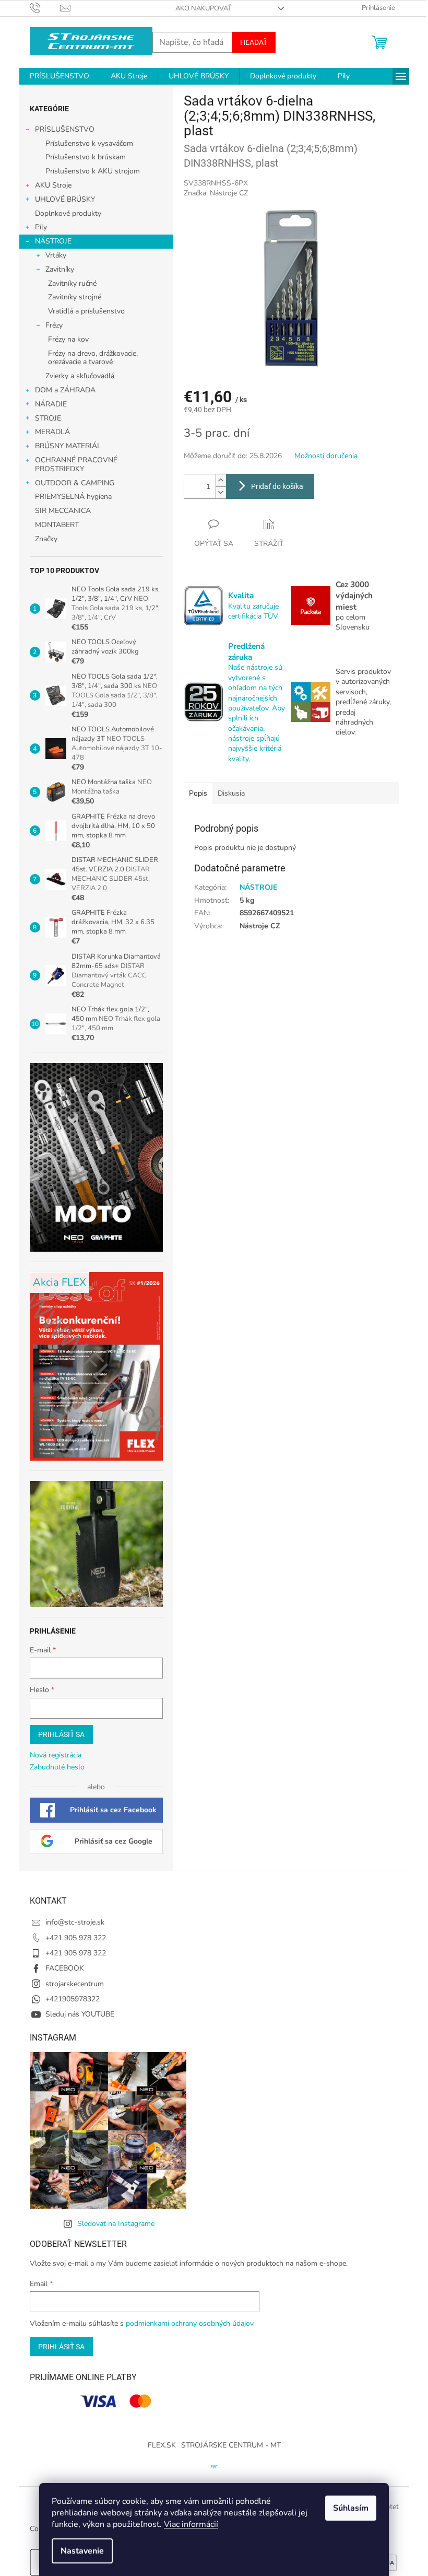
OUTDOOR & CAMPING (75, 483)
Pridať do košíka (277, 486)
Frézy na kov (68, 339)
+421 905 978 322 (76, 1938)
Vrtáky (56, 255)
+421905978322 (73, 1999)
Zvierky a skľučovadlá (80, 376)
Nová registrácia (56, 1755)
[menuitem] (60, 76)
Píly (41, 227)
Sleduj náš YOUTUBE (80, 2014)
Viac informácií (191, 2524)
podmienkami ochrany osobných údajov (190, 2323)
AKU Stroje (53, 185)
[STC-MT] (214, 2466)
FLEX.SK (162, 2445)
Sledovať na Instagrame (116, 2224)
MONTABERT (57, 525)
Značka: (216, 193)
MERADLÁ (52, 432)
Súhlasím (351, 2508)
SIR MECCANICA (63, 511)
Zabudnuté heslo (57, 1767)
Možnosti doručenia (326, 456)
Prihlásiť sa (61, 1734)
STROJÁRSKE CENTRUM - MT (231, 2445)
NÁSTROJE (53, 241)
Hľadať (254, 42)
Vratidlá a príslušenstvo (86, 311)
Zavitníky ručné (72, 283)
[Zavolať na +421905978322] (45, 8)
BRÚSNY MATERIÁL (68, 446)
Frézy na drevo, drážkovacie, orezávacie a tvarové (93, 358)
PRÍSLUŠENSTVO (65, 129)
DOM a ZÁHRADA (65, 390)
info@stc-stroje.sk (75, 1922)
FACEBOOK (65, 1968)
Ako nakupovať (204, 8)
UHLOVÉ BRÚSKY (65, 199)
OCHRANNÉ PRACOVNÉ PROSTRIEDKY (76, 464)
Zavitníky (60, 269)
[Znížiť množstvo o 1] (221, 492)
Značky (46, 539)
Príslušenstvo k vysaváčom (89, 143)
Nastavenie (82, 2551)
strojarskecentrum (75, 1984)
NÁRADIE (51, 404)
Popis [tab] (198, 793)
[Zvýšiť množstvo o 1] (221, 480)
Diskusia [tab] (231, 793)
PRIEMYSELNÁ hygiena (73, 497)
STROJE (48, 418)
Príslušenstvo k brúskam (86, 157)
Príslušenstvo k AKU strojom (93, 171)
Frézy (54, 325)
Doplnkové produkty (68, 213)
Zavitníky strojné (75, 297)
